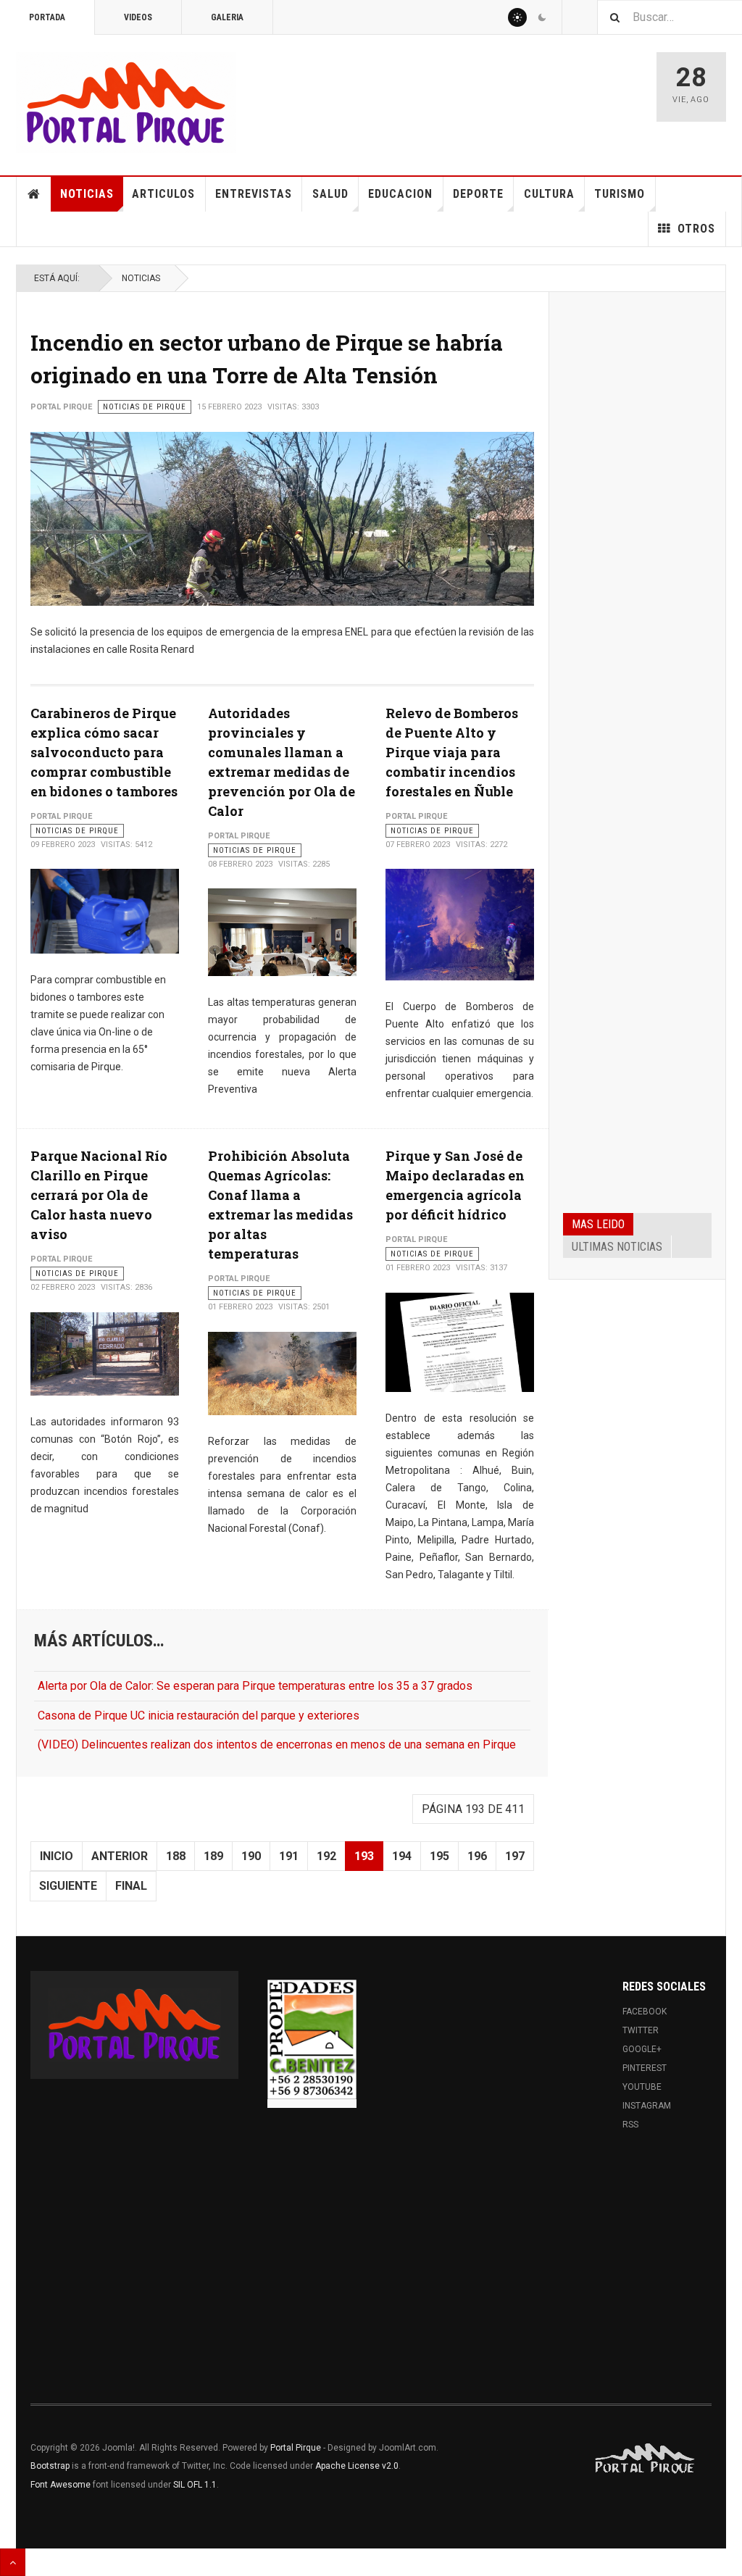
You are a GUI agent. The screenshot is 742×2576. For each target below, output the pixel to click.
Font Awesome (61, 2485)
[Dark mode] (542, 17)
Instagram (647, 2106)
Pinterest (645, 2068)
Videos (138, 17)
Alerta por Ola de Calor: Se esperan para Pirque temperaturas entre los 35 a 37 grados (255, 1686)
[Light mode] (517, 17)
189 (213, 1856)
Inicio (57, 1856)
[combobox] (670, 17)
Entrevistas (254, 194)
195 (439, 1856)
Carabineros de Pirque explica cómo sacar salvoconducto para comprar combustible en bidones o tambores (104, 752)
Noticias (87, 194)
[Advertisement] (637, 526)
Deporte (478, 194)
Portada (47, 17)
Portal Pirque (296, 2448)
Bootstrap (50, 2466)
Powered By (646, 2459)
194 (402, 1856)
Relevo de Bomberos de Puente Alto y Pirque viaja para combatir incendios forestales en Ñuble (452, 752)
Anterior (120, 1856)
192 (326, 1856)
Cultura (549, 194)
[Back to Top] (13, 2562)
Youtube (642, 2087)
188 (176, 1856)
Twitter (641, 2030)
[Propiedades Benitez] (312, 2040)
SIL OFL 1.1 (195, 2485)
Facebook (645, 2012)
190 (251, 1856)
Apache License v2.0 (357, 2466)
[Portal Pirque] (126, 103)
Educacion (400, 194)
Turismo (620, 194)
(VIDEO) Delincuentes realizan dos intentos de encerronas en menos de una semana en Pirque (277, 1745)
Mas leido (598, 1224)
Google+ (642, 2049)
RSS (630, 2125)
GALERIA (227, 17)
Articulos (163, 194)
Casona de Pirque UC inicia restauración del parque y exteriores (199, 1716)
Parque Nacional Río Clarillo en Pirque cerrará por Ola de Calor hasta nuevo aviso (99, 1195)
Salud (330, 194)
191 (289, 1856)
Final (131, 1886)
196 (477, 1856)
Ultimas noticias (617, 1247)
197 (515, 1856)
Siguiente (68, 1886)
